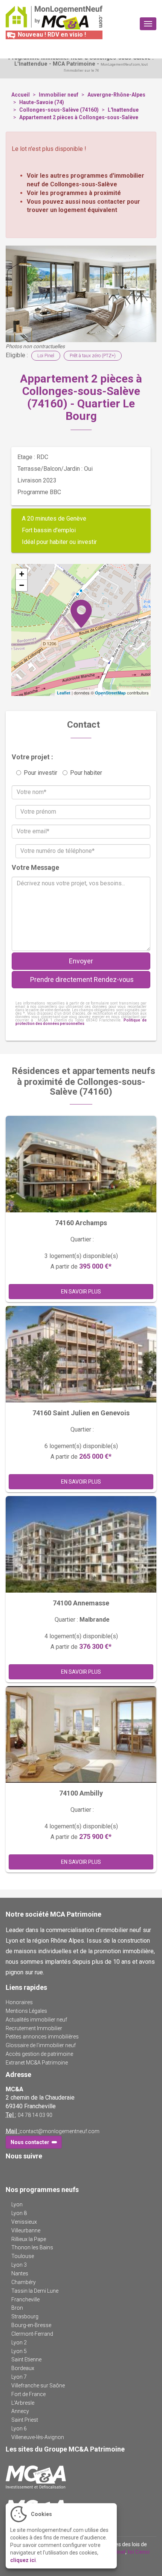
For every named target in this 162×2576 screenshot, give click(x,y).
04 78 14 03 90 (35, 2115)
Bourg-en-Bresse (31, 2325)
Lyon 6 (19, 2429)
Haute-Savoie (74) (42, 102)
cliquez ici (23, 2560)
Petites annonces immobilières (42, 2037)
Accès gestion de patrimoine (39, 2054)
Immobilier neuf (59, 95)
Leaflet (64, 693)
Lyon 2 (19, 2343)
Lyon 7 (19, 2377)
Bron (17, 2308)
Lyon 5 (19, 2351)
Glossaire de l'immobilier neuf (41, 2045)
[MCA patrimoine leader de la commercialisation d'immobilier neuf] (81, 2477)
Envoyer (81, 961)
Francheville (25, 2300)
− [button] (22, 585)
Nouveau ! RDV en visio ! (51, 35)
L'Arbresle (23, 2403)
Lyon (17, 2204)
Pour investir (40, 773)
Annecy (20, 2411)
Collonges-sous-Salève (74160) (59, 110)
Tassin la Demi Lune (35, 2291)
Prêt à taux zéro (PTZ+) (93, 356)
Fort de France (28, 2394)
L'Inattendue (123, 110)
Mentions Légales (26, 2011)
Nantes (20, 2273)
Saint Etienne (26, 2359)
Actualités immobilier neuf (36, 2020)
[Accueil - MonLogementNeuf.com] (54, 18)
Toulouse (23, 2256)
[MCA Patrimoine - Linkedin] (21, 2171)
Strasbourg (25, 2316)
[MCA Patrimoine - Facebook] (10, 2171)
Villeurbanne (26, 2230)
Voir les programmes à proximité (74, 193)
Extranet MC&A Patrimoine (37, 2063)
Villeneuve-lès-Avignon (38, 2437)
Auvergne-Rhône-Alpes (116, 95)
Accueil (21, 95)
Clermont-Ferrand (32, 2334)
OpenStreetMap (110, 693)
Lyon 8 (19, 2213)
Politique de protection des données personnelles (81, 1022)
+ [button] (22, 574)
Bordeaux (23, 2368)
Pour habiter (86, 773)
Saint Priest (25, 2420)
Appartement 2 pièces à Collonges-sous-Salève (79, 117)
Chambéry (24, 2282)
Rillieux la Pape (29, 2239)
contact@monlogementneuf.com (60, 2131)
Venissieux (24, 2222)
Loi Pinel (46, 356)
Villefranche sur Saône (38, 2386)
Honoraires (19, 2002)
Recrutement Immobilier (34, 2028)
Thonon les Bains (32, 2247)
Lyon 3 (19, 2265)
